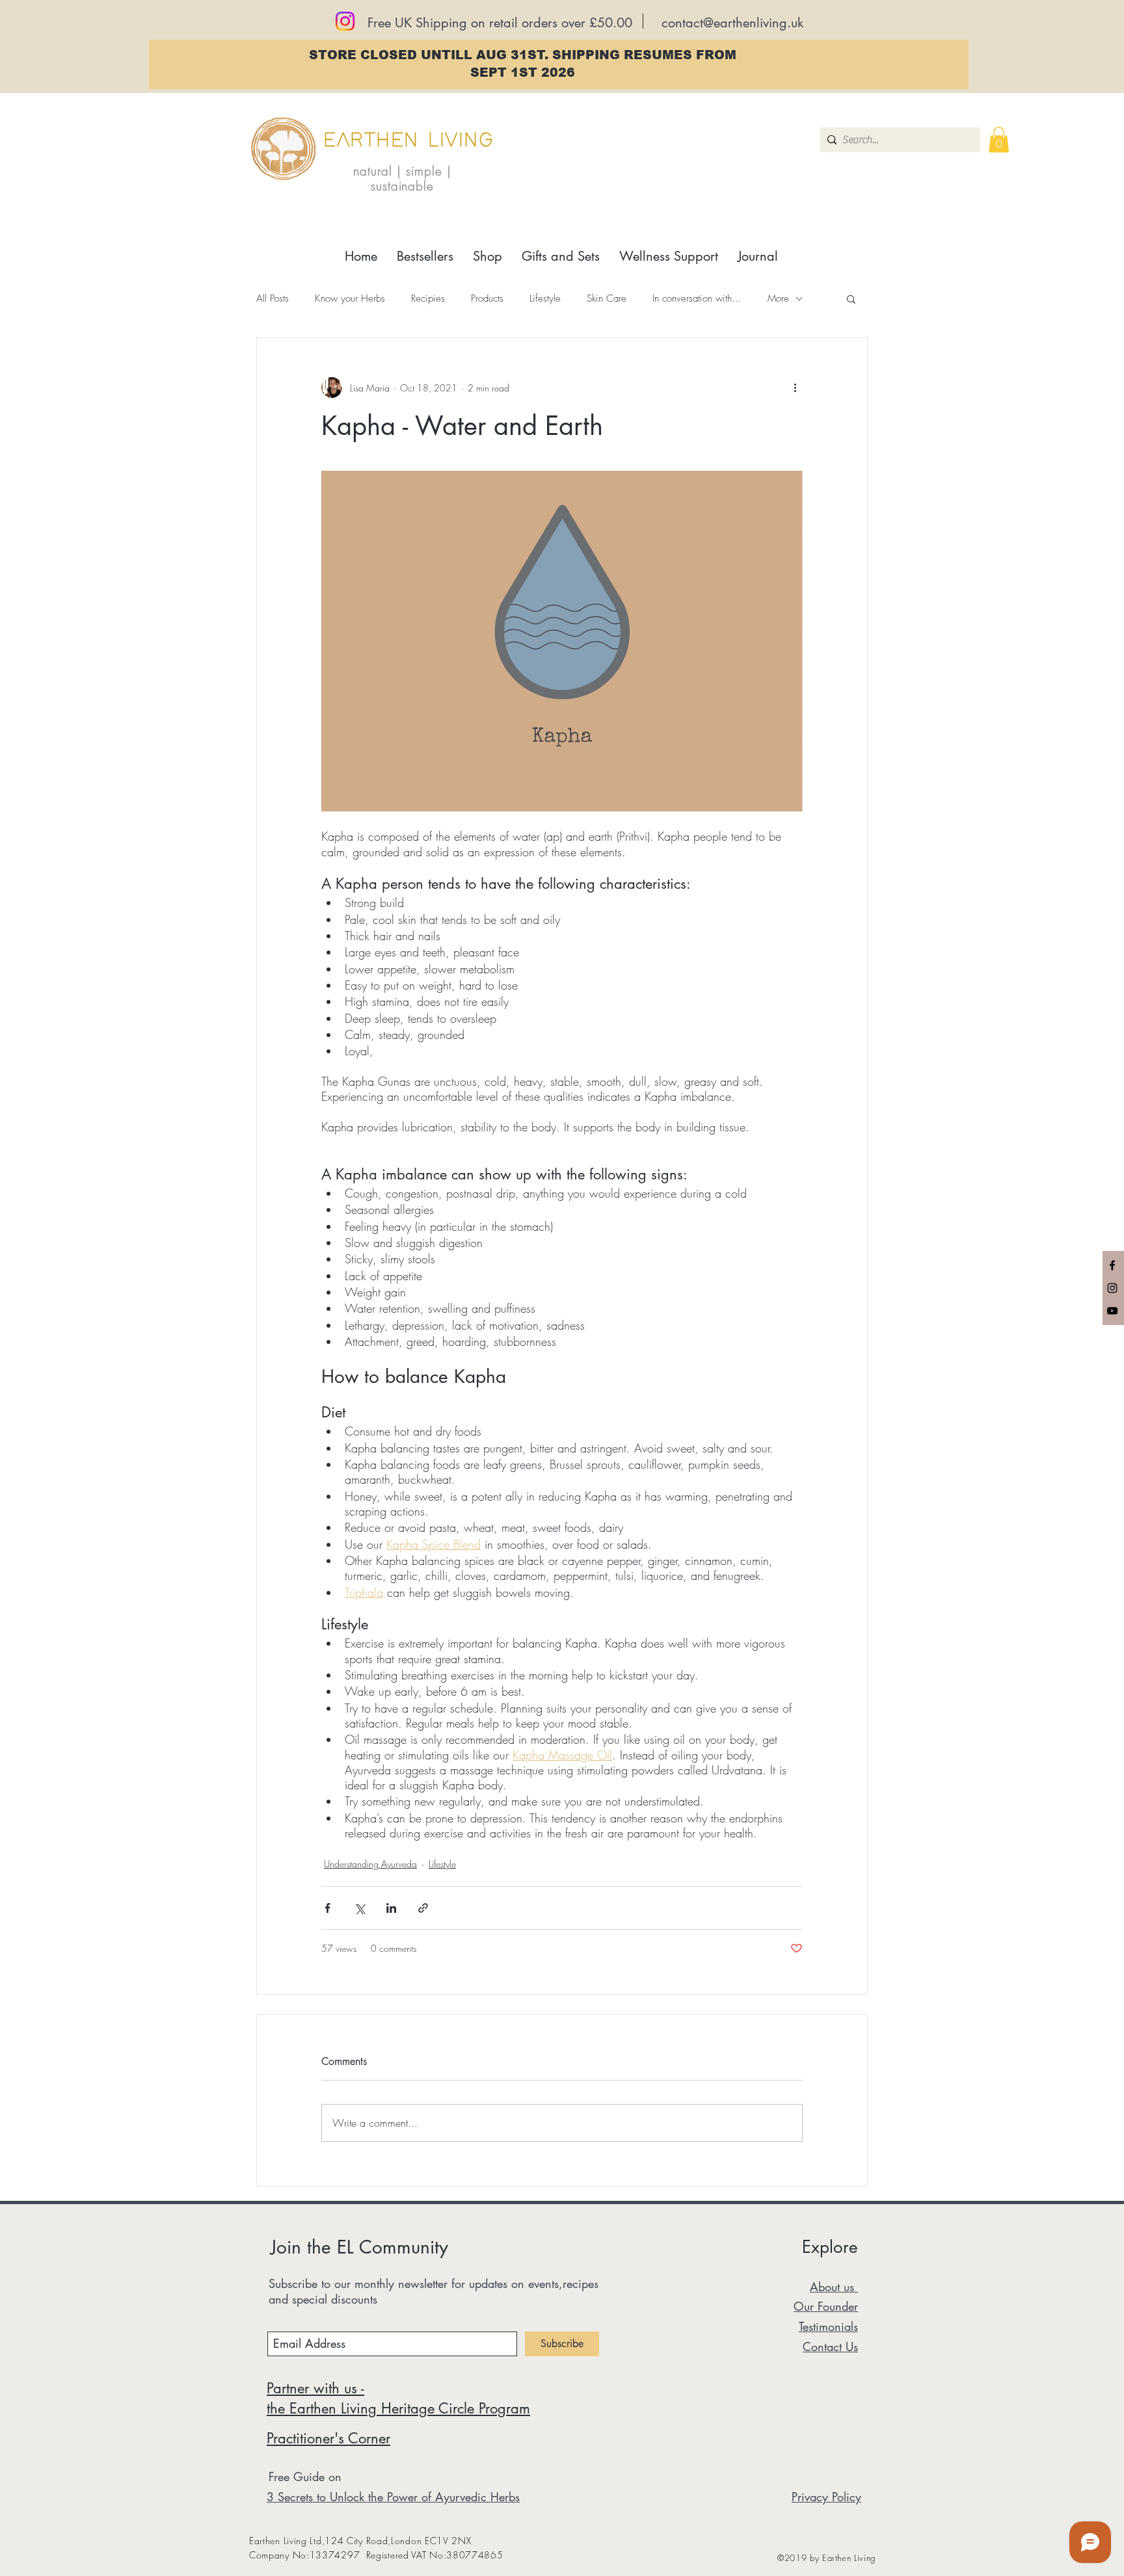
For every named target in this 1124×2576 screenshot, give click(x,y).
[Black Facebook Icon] (1112, 1265)
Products (487, 298)
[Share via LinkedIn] (391, 1908)
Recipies (428, 298)
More (778, 298)
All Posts (273, 298)
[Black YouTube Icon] (1112, 1311)
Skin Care (607, 298)
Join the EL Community (359, 2247)
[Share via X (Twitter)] (359, 1908)
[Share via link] (423, 1908)
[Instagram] (345, 21)
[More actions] (795, 388)
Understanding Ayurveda (370, 1864)
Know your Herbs (350, 298)
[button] (999, 139)
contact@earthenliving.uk (732, 23)
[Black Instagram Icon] (1112, 1288)
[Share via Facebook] (328, 1908)
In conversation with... (697, 298)
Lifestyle (545, 298)
